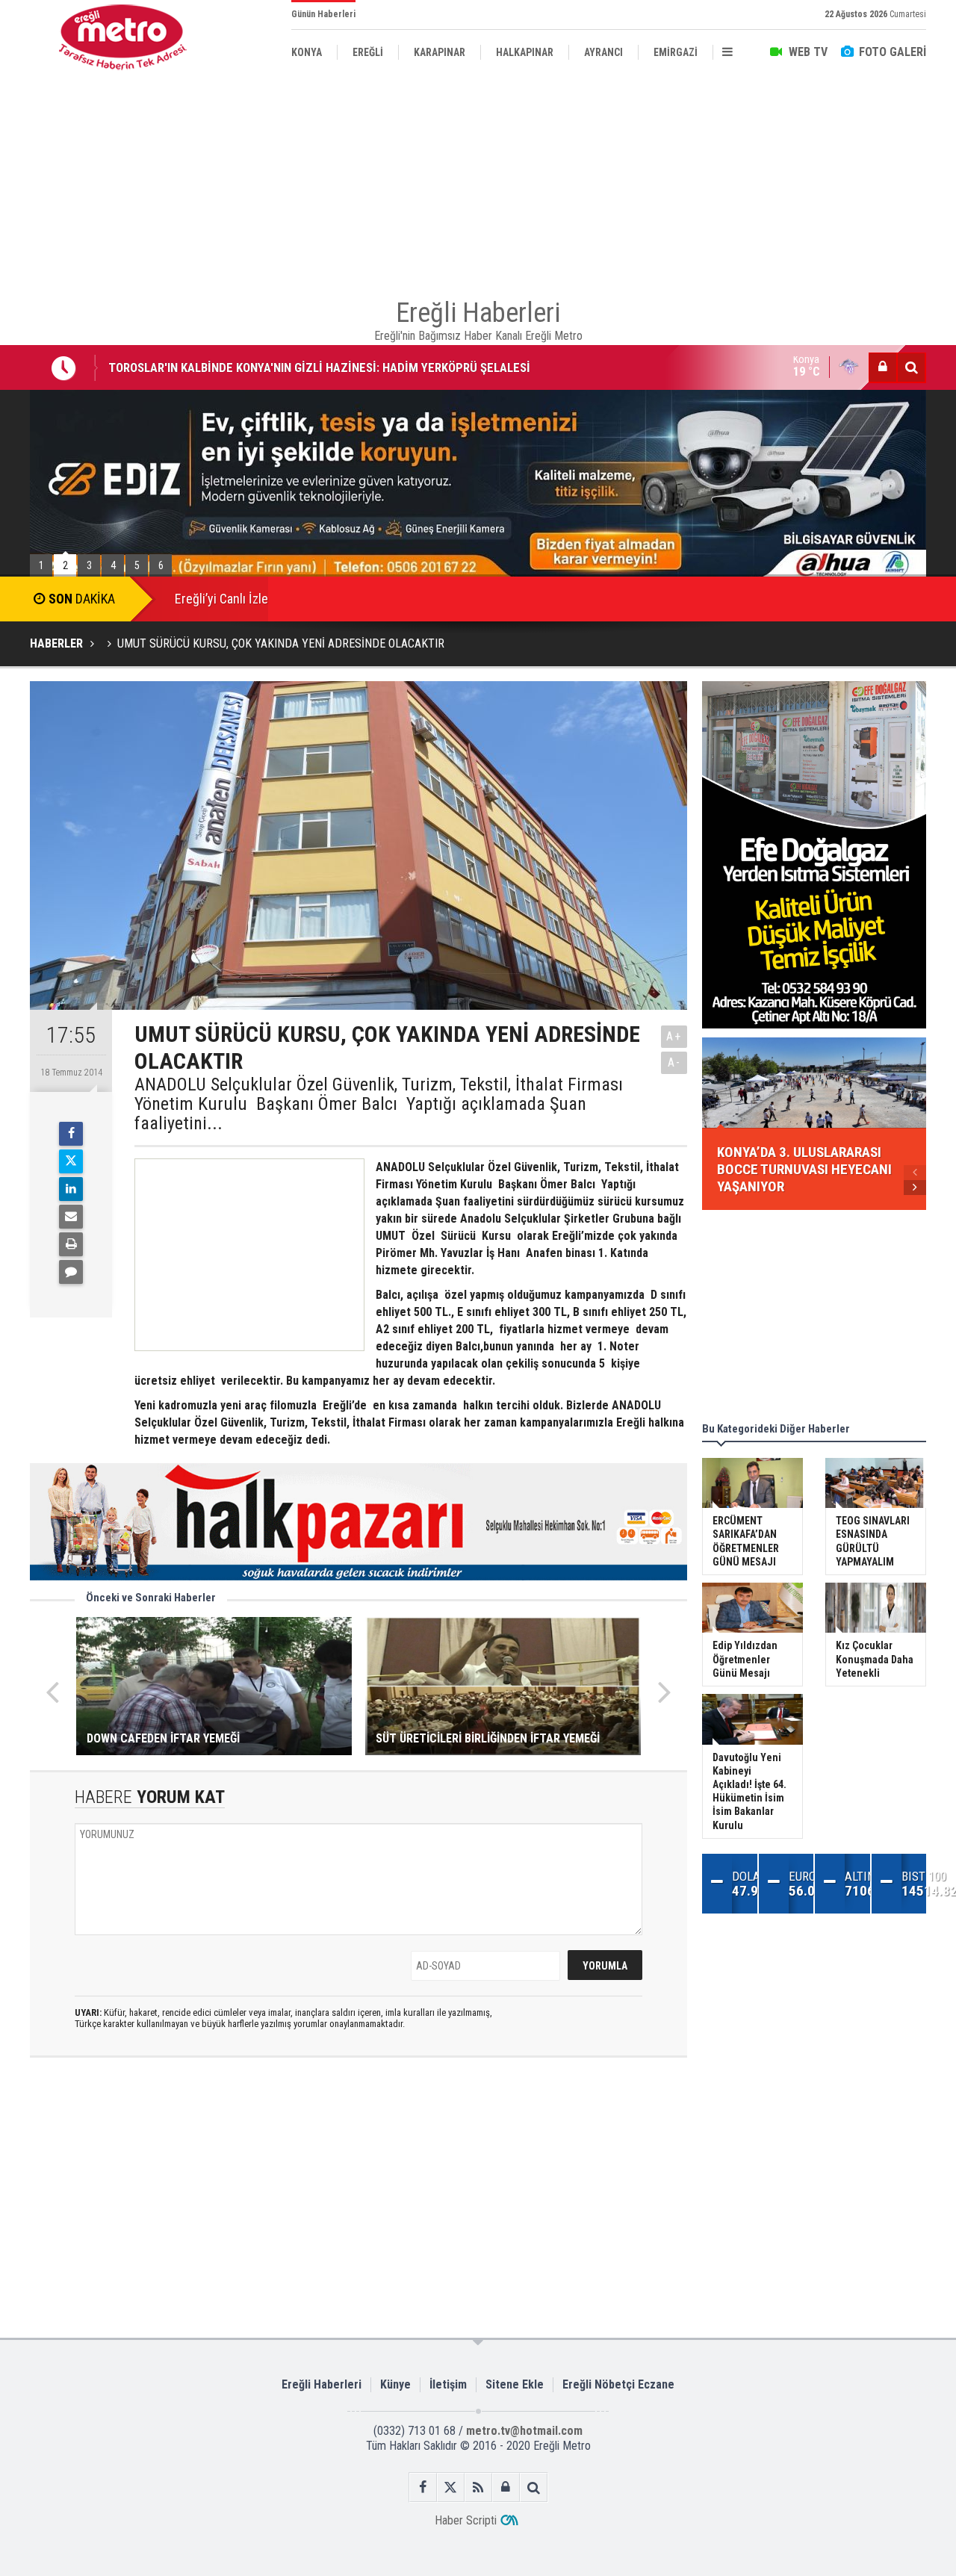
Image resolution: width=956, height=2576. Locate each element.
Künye (395, 2384)
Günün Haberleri (323, 14)
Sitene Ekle (515, 2384)
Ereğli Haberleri (322, 2384)
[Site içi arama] (911, 367)
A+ (674, 1036)
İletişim (448, 2384)
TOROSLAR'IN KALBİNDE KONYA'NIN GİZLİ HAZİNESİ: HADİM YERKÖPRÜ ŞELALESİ (319, 361)
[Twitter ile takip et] (451, 2487)
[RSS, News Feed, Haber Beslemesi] (478, 2487)
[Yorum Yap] (71, 1272)
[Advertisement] (478, 179)
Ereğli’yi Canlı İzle (221, 599)
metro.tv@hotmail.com (524, 2431)
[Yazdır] (71, 1244)
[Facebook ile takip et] (423, 2487)
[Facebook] (71, 1134)
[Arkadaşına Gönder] (71, 1217)
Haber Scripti (466, 2520)
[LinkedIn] (71, 1189)
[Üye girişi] (883, 367)
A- (674, 1062)
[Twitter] (71, 1161)
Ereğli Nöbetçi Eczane (618, 2384)
